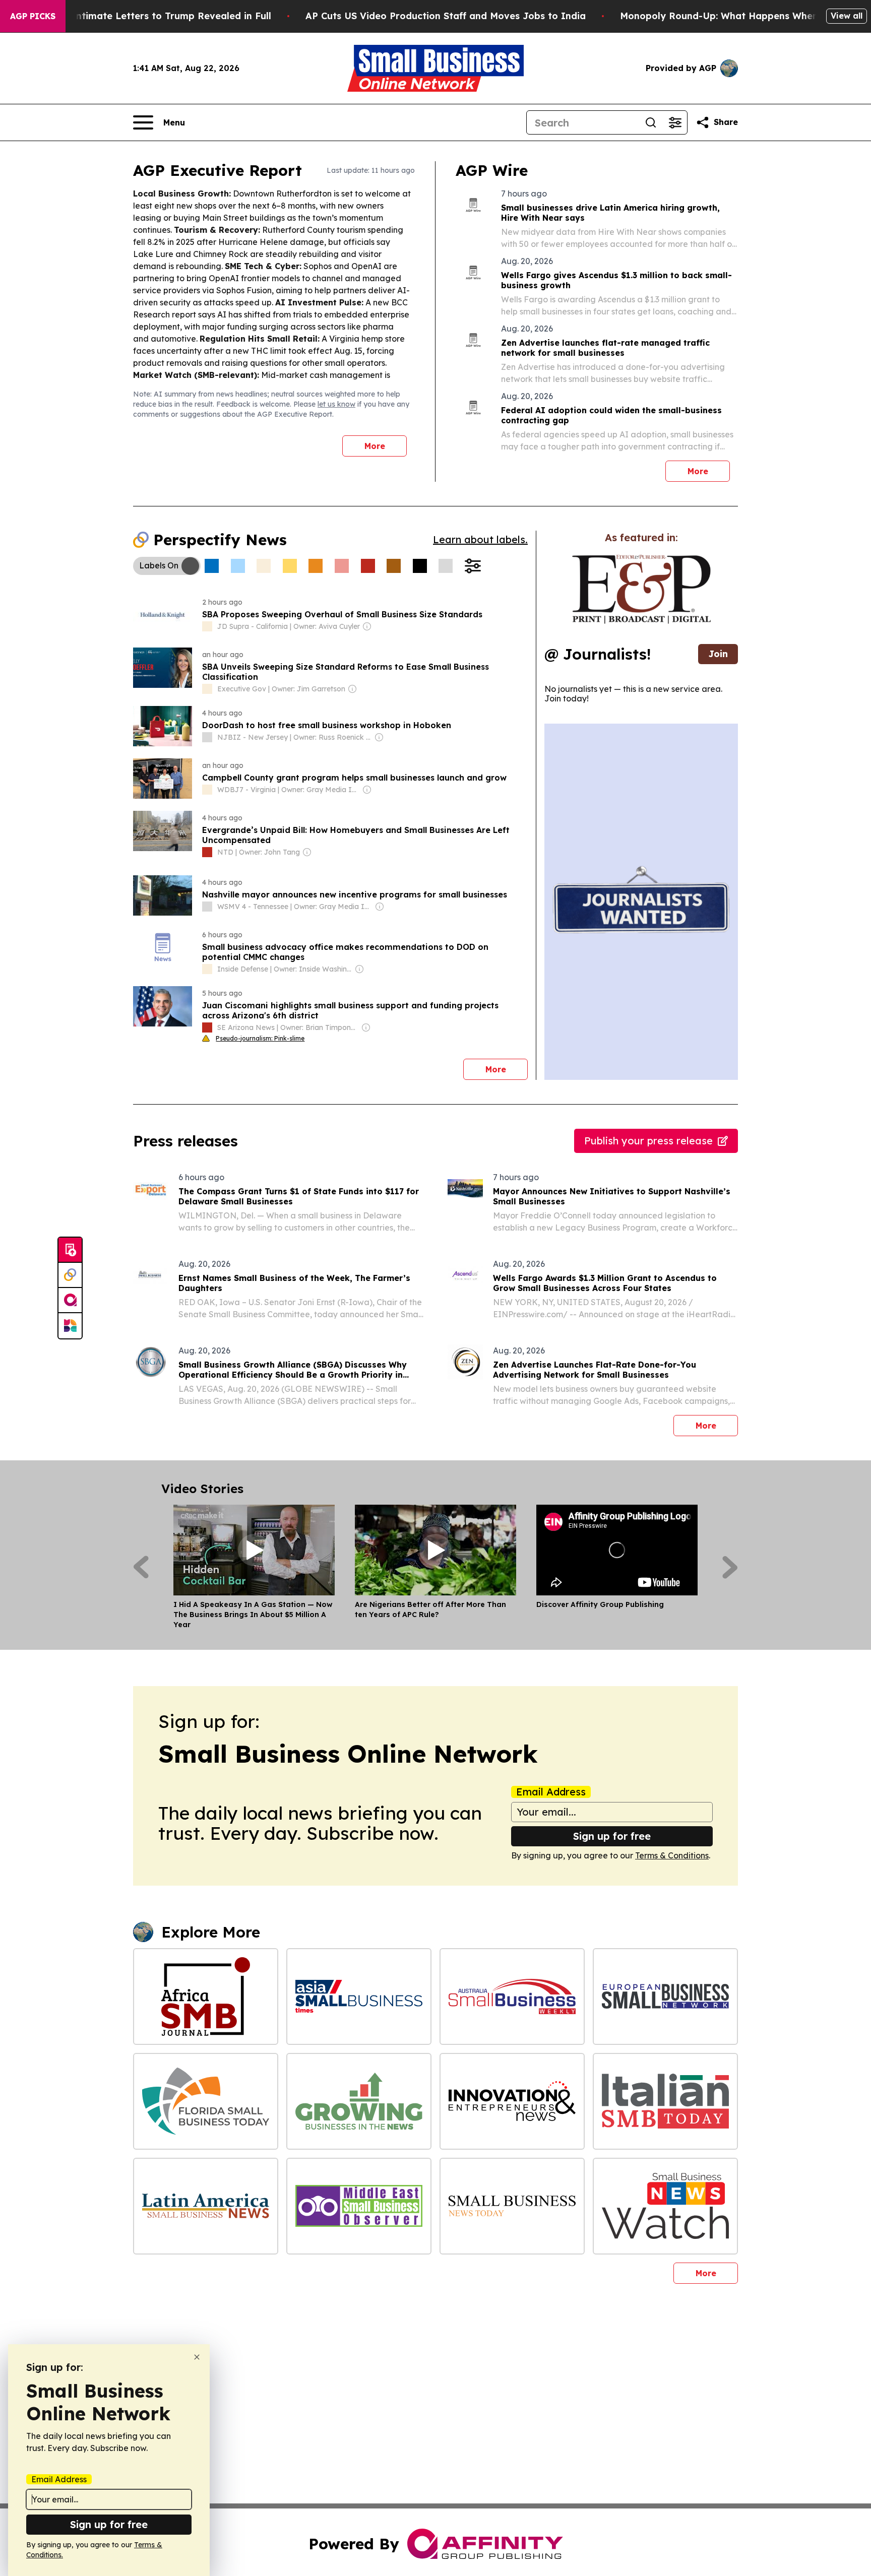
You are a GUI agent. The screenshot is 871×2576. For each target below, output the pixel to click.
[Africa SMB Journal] (206, 1997)
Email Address (551, 1792)
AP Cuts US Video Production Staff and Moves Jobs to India (446, 16)
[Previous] (141, 1567)
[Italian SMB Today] (665, 2101)
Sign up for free (612, 1836)
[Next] (730, 1567)
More (375, 446)
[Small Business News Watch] (665, 2206)
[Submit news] (70, 1250)
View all (847, 16)
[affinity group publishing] (70, 1301)
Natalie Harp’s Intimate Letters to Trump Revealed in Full (136, 16)
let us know (336, 404)
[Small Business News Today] (512, 2206)
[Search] (651, 122)
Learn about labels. (480, 539)
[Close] (197, 2357)
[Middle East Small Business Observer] (359, 2206)
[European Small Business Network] (665, 1997)
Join (718, 654)
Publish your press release (648, 1141)
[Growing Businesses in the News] (359, 2101)
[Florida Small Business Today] (206, 2101)
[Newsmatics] (70, 1326)
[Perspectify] (70, 1275)
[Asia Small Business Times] (359, 1997)
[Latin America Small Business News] (206, 2206)
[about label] (207, 626)
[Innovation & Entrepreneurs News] (512, 2101)
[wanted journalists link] (641, 589)
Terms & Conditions (672, 1855)
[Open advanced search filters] (675, 122)
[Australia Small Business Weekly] (512, 1997)
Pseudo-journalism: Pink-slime (260, 1038)
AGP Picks (33, 16)
